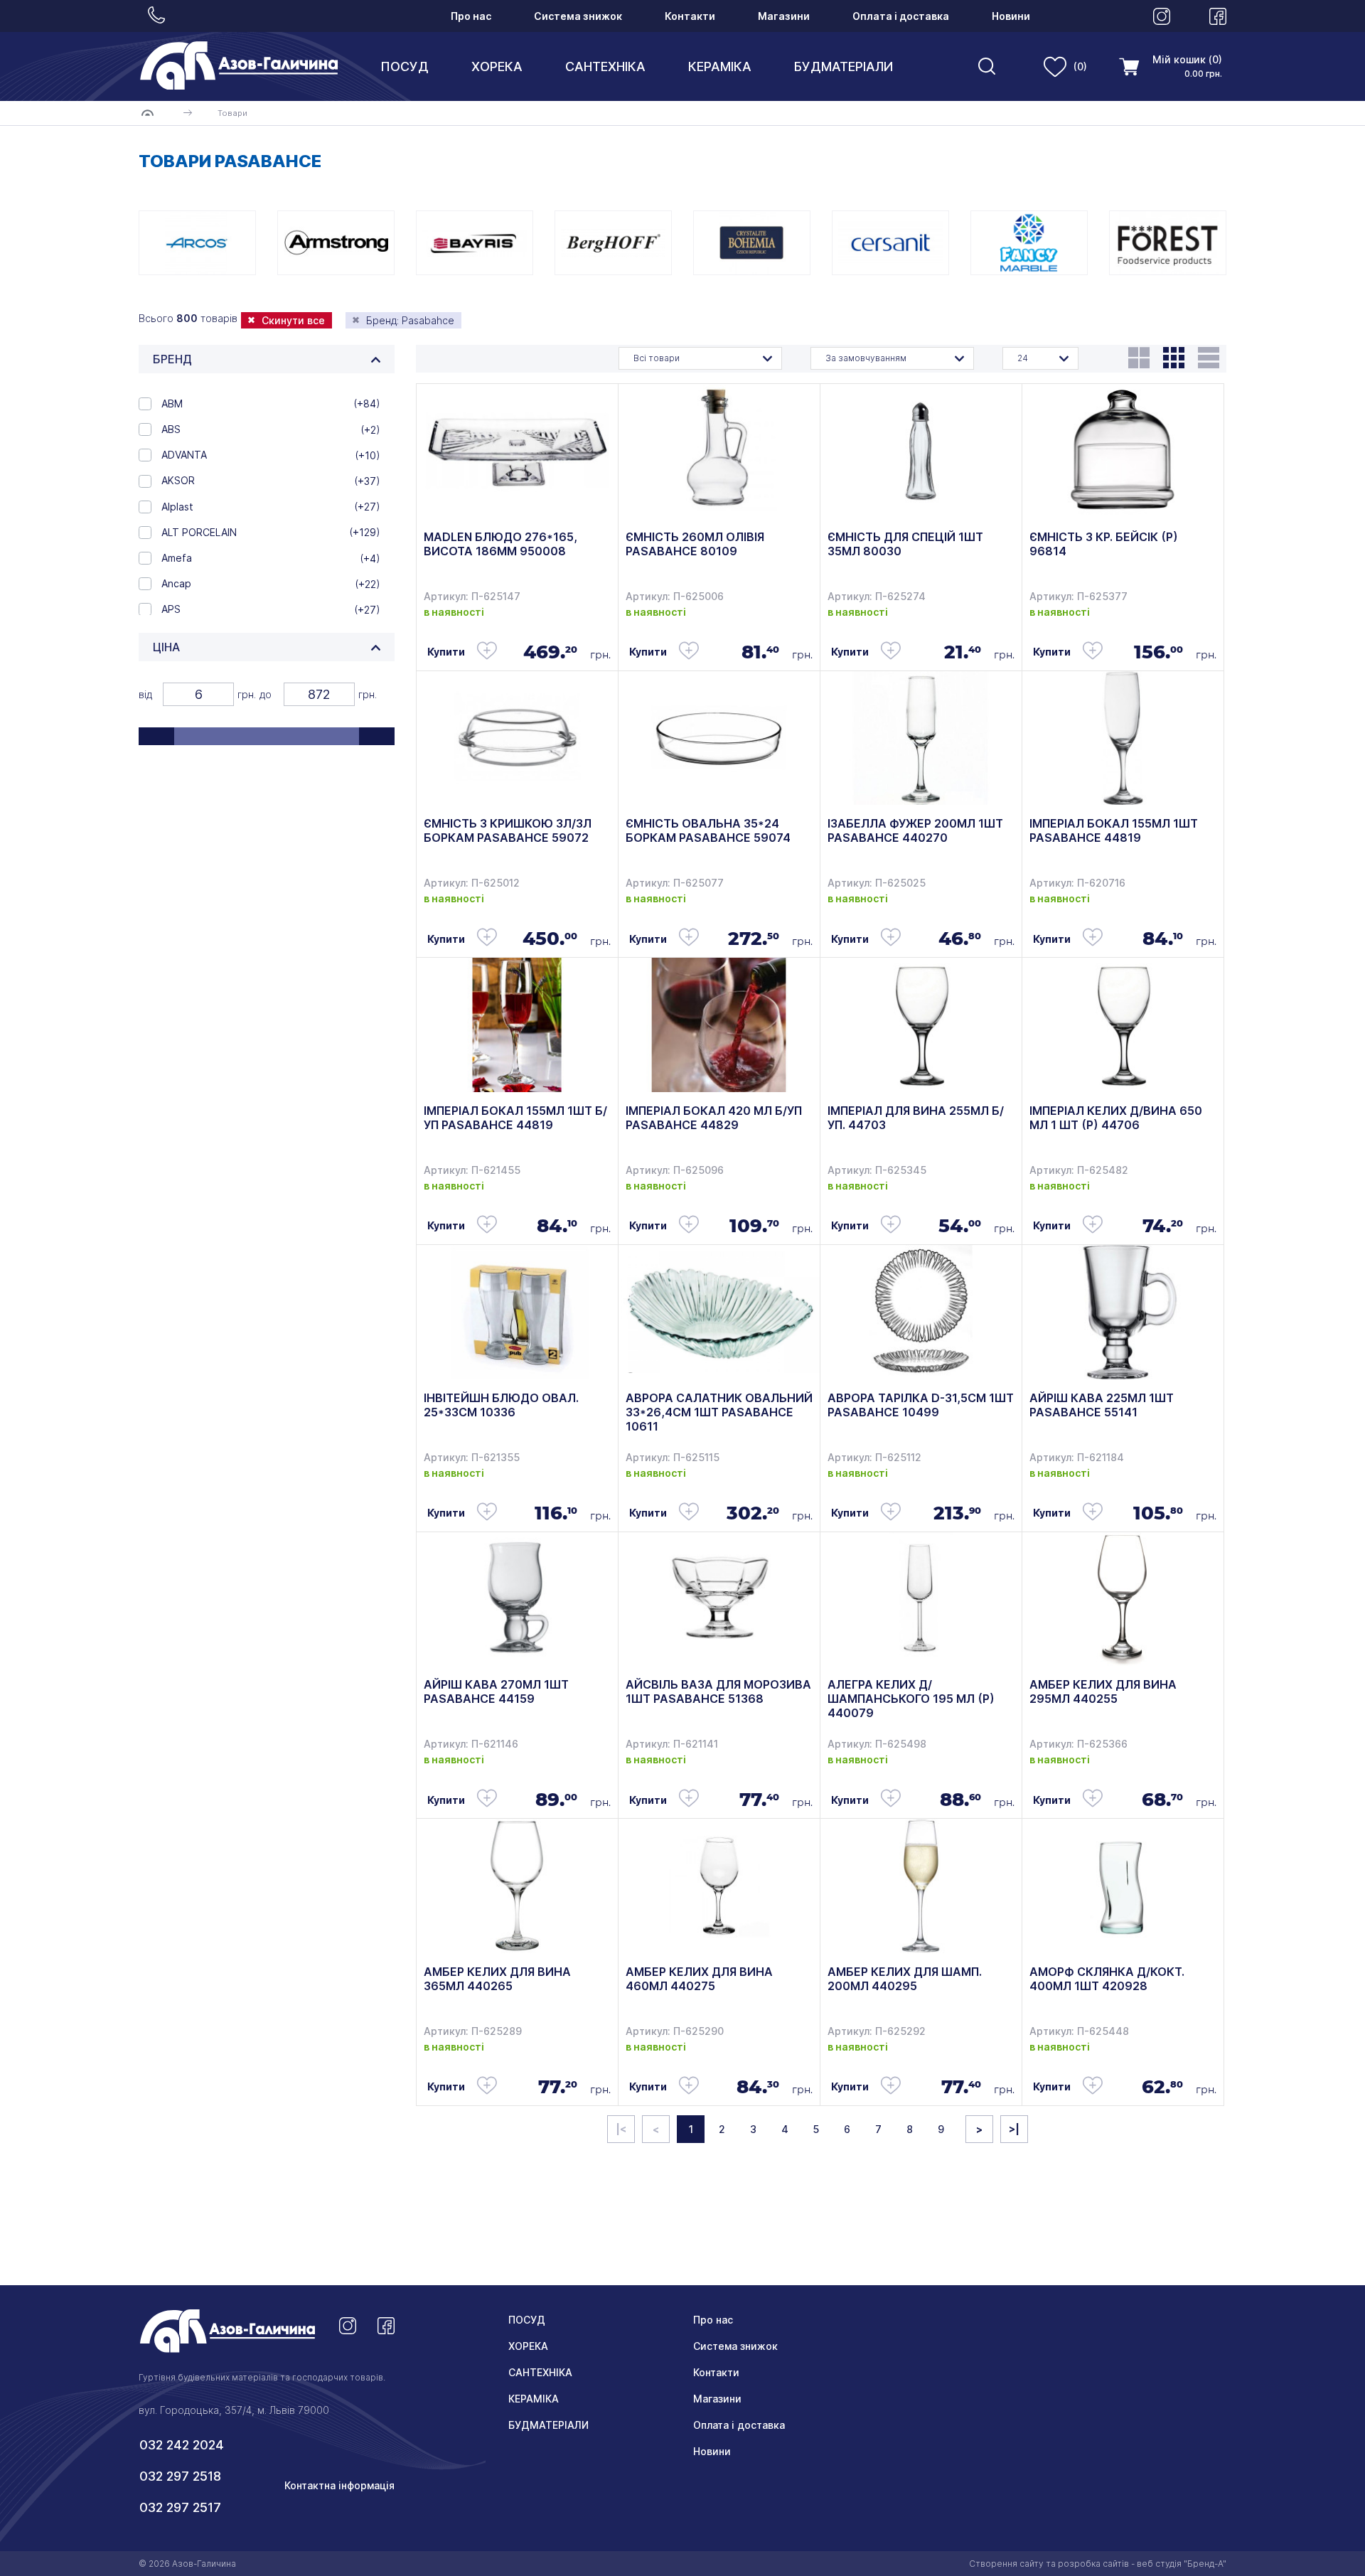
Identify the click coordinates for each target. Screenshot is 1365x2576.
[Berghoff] (613, 243)
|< (621, 2129)
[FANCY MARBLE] (1029, 243)
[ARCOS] (197, 243)
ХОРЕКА (497, 66)
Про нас (471, 16)
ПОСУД (405, 66)
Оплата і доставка (901, 16)
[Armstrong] (336, 243)
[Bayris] (475, 243)
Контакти (690, 16)
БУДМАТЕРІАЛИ (844, 66)
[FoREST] (1168, 243)
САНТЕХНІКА (605, 66)
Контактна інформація (339, 2485)
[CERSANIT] (890, 243)
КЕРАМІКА (720, 66)
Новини (1011, 16)
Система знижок (578, 16)
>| (1014, 2129)
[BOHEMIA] (752, 243)
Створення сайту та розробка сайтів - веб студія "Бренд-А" (1098, 2564)
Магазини (784, 16)
